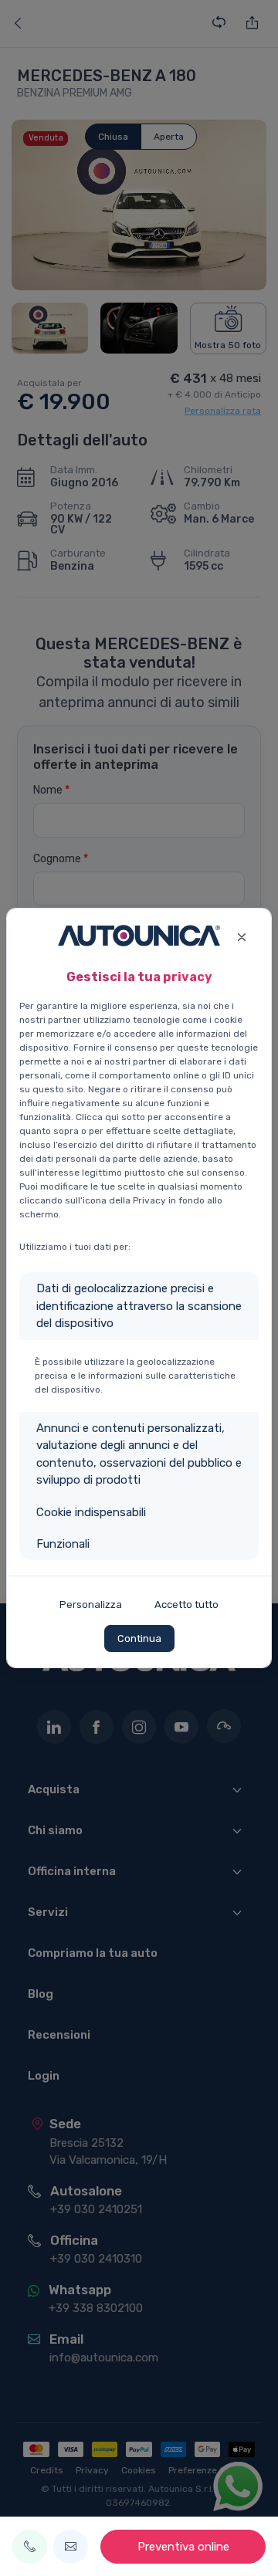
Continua (139, 1638)
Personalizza (91, 1604)
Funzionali (63, 1544)
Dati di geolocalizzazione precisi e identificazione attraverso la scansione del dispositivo (139, 1306)
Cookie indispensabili (91, 1512)
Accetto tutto (186, 1604)
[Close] (241, 935)
